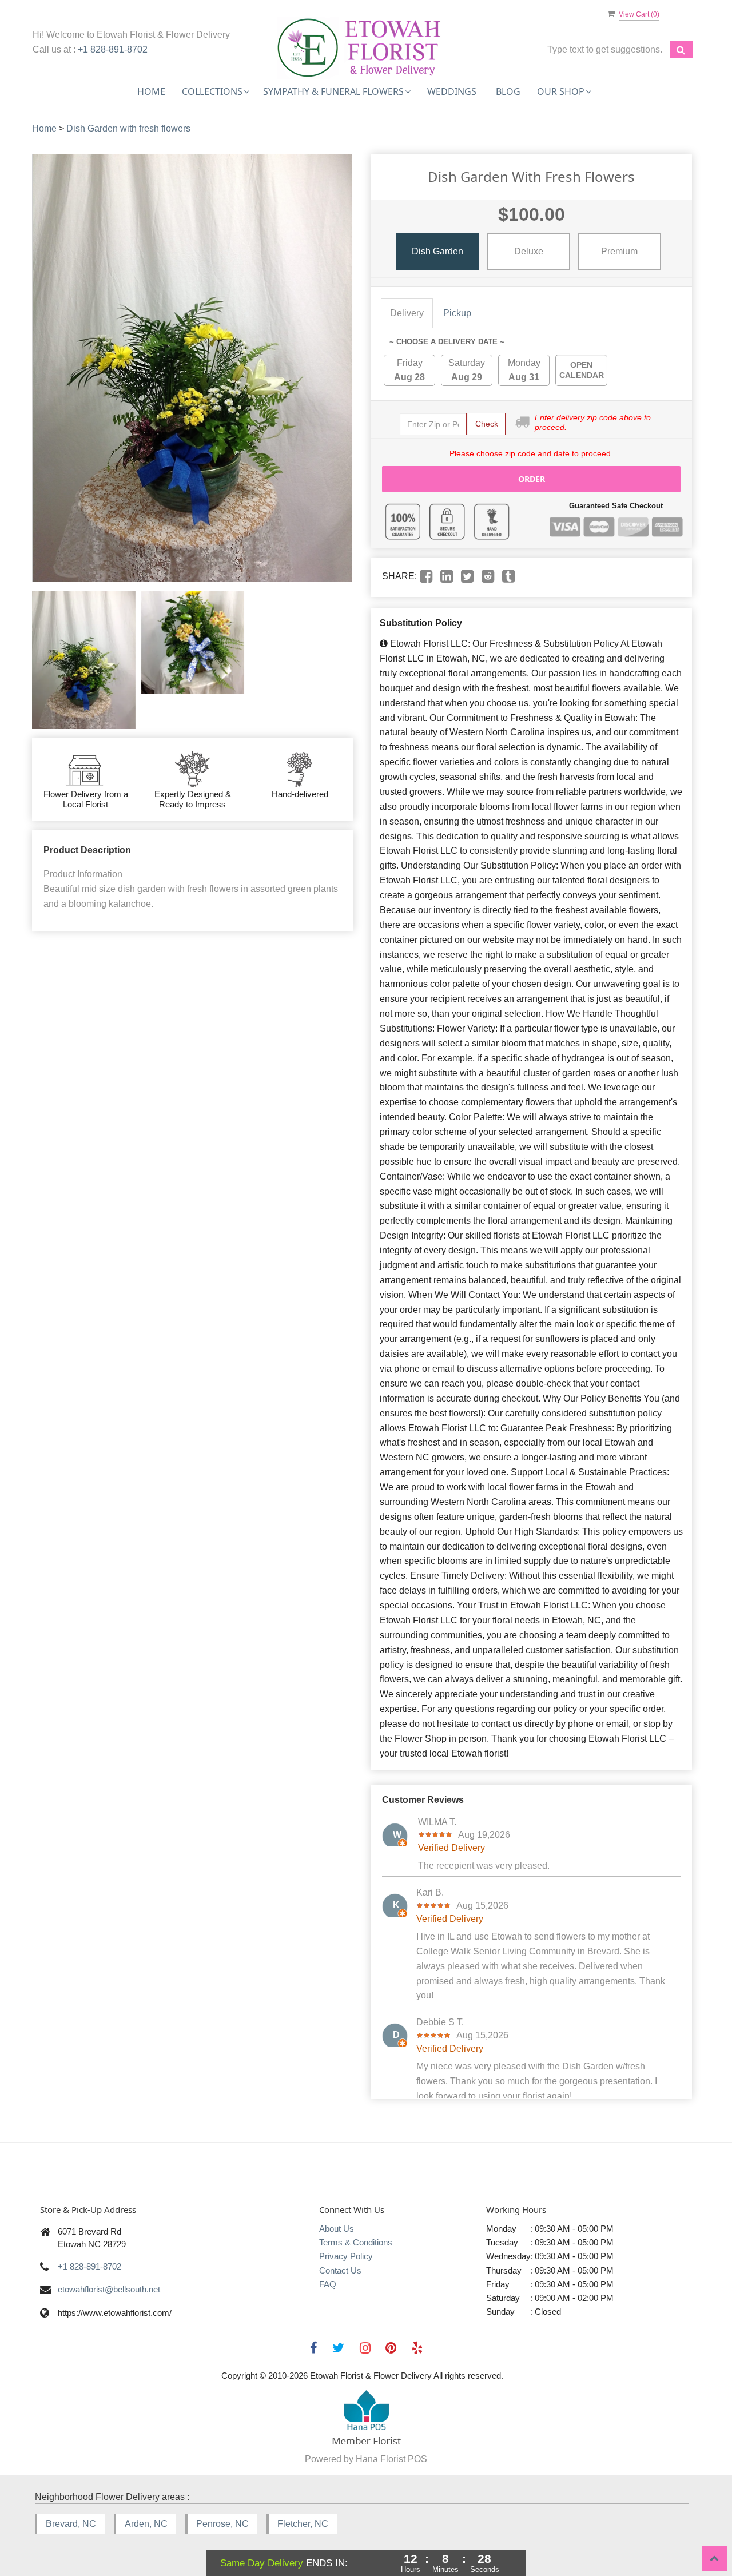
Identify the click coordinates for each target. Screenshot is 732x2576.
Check (487, 424)
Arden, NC (146, 2524)
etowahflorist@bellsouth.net (109, 2289)
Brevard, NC (71, 2524)
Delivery (407, 313)
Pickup (457, 313)
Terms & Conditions (356, 2242)
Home (151, 91)
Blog (508, 91)
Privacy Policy (346, 2256)
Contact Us (340, 2270)
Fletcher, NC (303, 2524)
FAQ (328, 2284)
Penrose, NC (222, 2524)
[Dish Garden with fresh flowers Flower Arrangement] (84, 660)
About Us (337, 2229)
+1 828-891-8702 (113, 49)
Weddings (452, 91)
